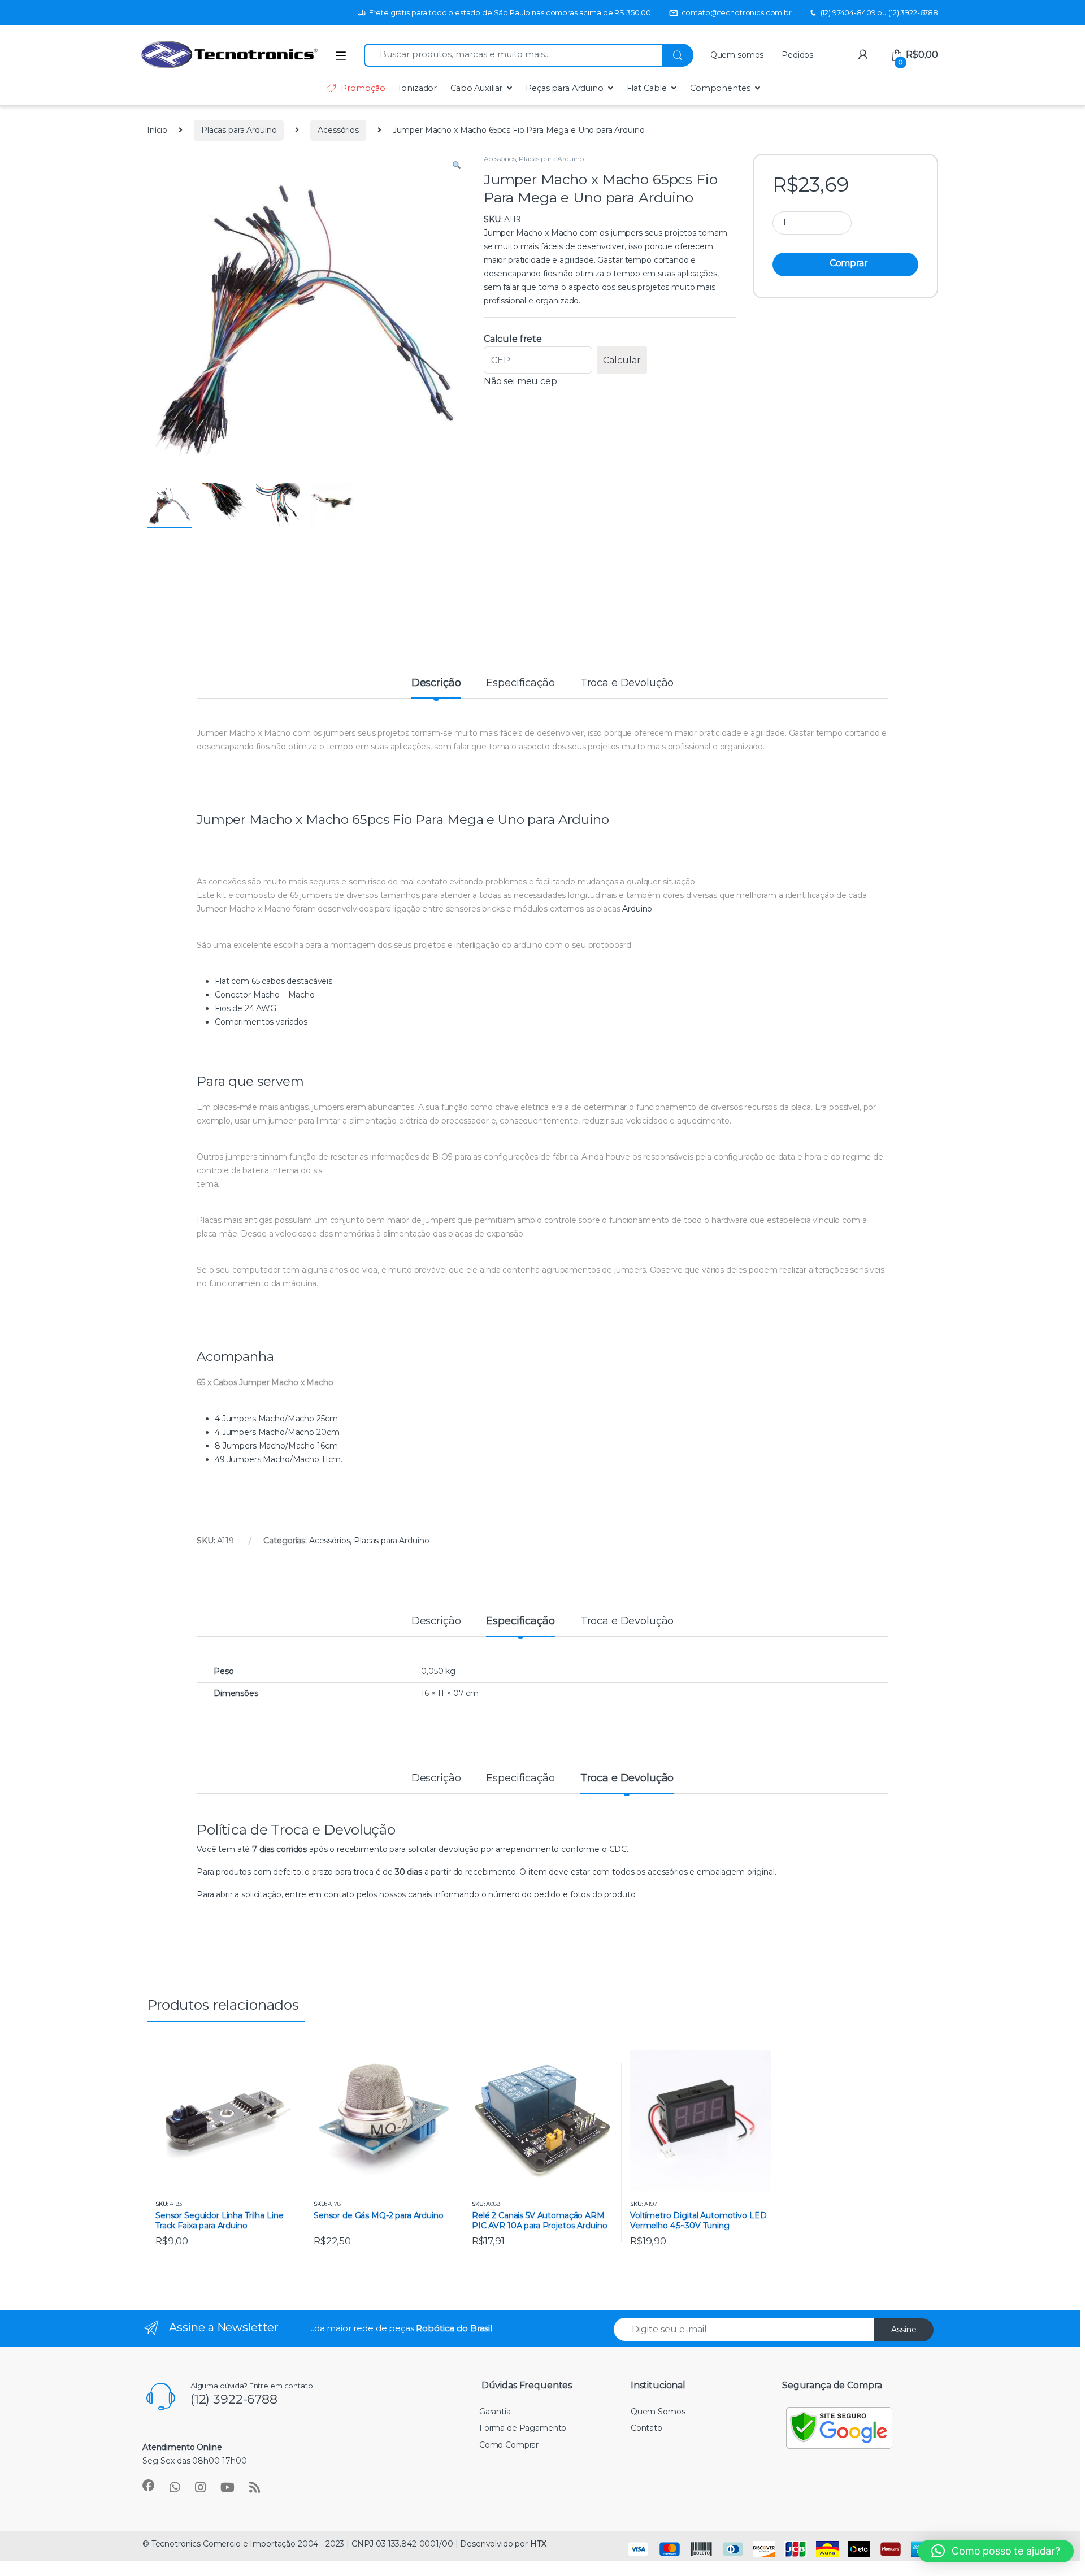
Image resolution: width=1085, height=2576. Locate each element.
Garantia (495, 2412)
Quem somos (737, 55)
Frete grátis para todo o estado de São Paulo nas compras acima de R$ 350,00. (511, 12)
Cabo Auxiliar (476, 88)
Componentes (720, 88)
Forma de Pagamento (523, 2428)
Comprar (849, 263)
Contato (646, 2428)
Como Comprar (509, 2445)
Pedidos (797, 55)
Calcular (622, 360)
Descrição (436, 683)
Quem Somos (658, 2412)
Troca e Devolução (627, 683)
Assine (904, 2330)
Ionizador (418, 88)
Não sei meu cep (520, 381)
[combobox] (513, 55)
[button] (457, 166)
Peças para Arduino (564, 88)
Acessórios (338, 130)
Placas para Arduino (239, 130)
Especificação (520, 683)
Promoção (363, 88)
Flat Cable (647, 88)
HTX (538, 2544)
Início (157, 130)
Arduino (637, 909)
